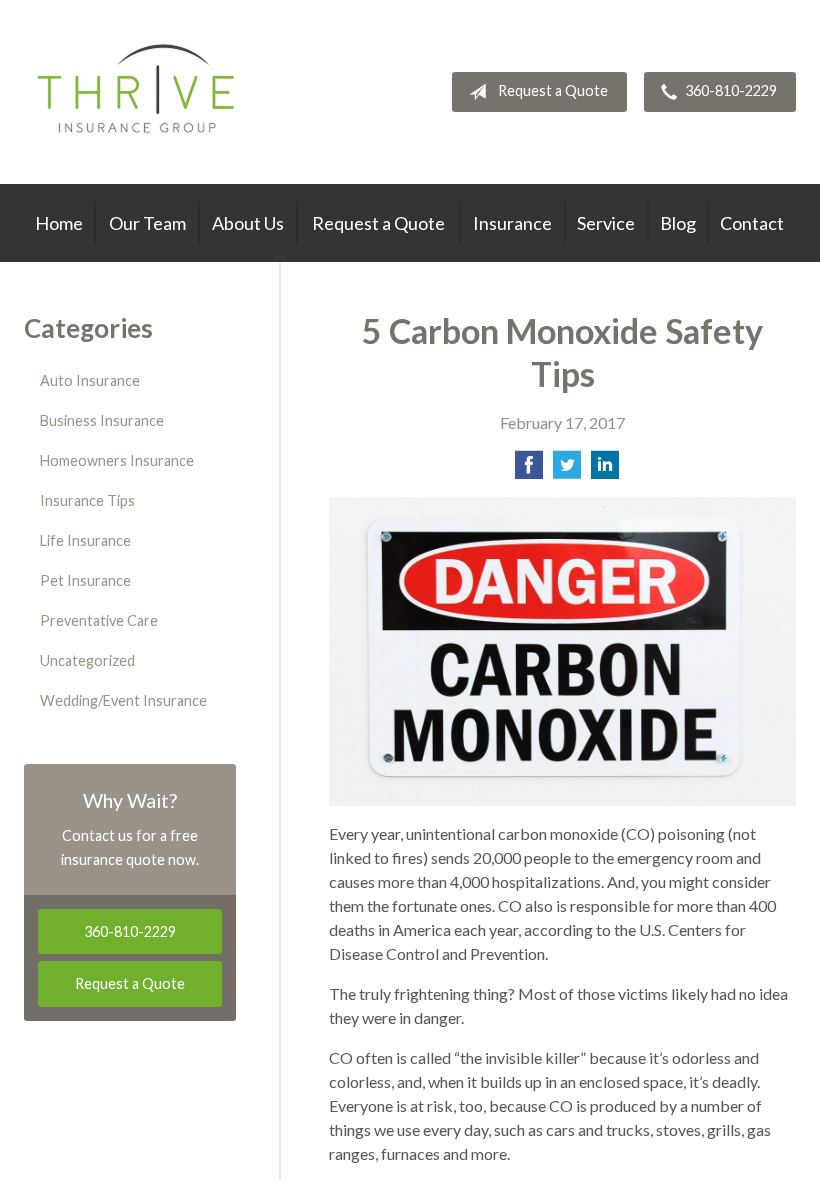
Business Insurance (102, 420)
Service (606, 223)
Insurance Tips (87, 500)
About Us (248, 223)
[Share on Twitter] (567, 470)
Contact (752, 223)
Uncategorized (87, 660)
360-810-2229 (731, 90)
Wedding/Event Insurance (123, 700)
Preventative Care (99, 620)
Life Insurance (85, 540)
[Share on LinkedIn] (605, 470)
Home (59, 223)
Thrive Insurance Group (138, 92)
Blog (678, 223)
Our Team (147, 223)
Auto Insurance (90, 380)
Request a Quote (553, 90)
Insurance (512, 223)
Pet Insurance (85, 580)
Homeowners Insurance (117, 460)
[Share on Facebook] (529, 470)
